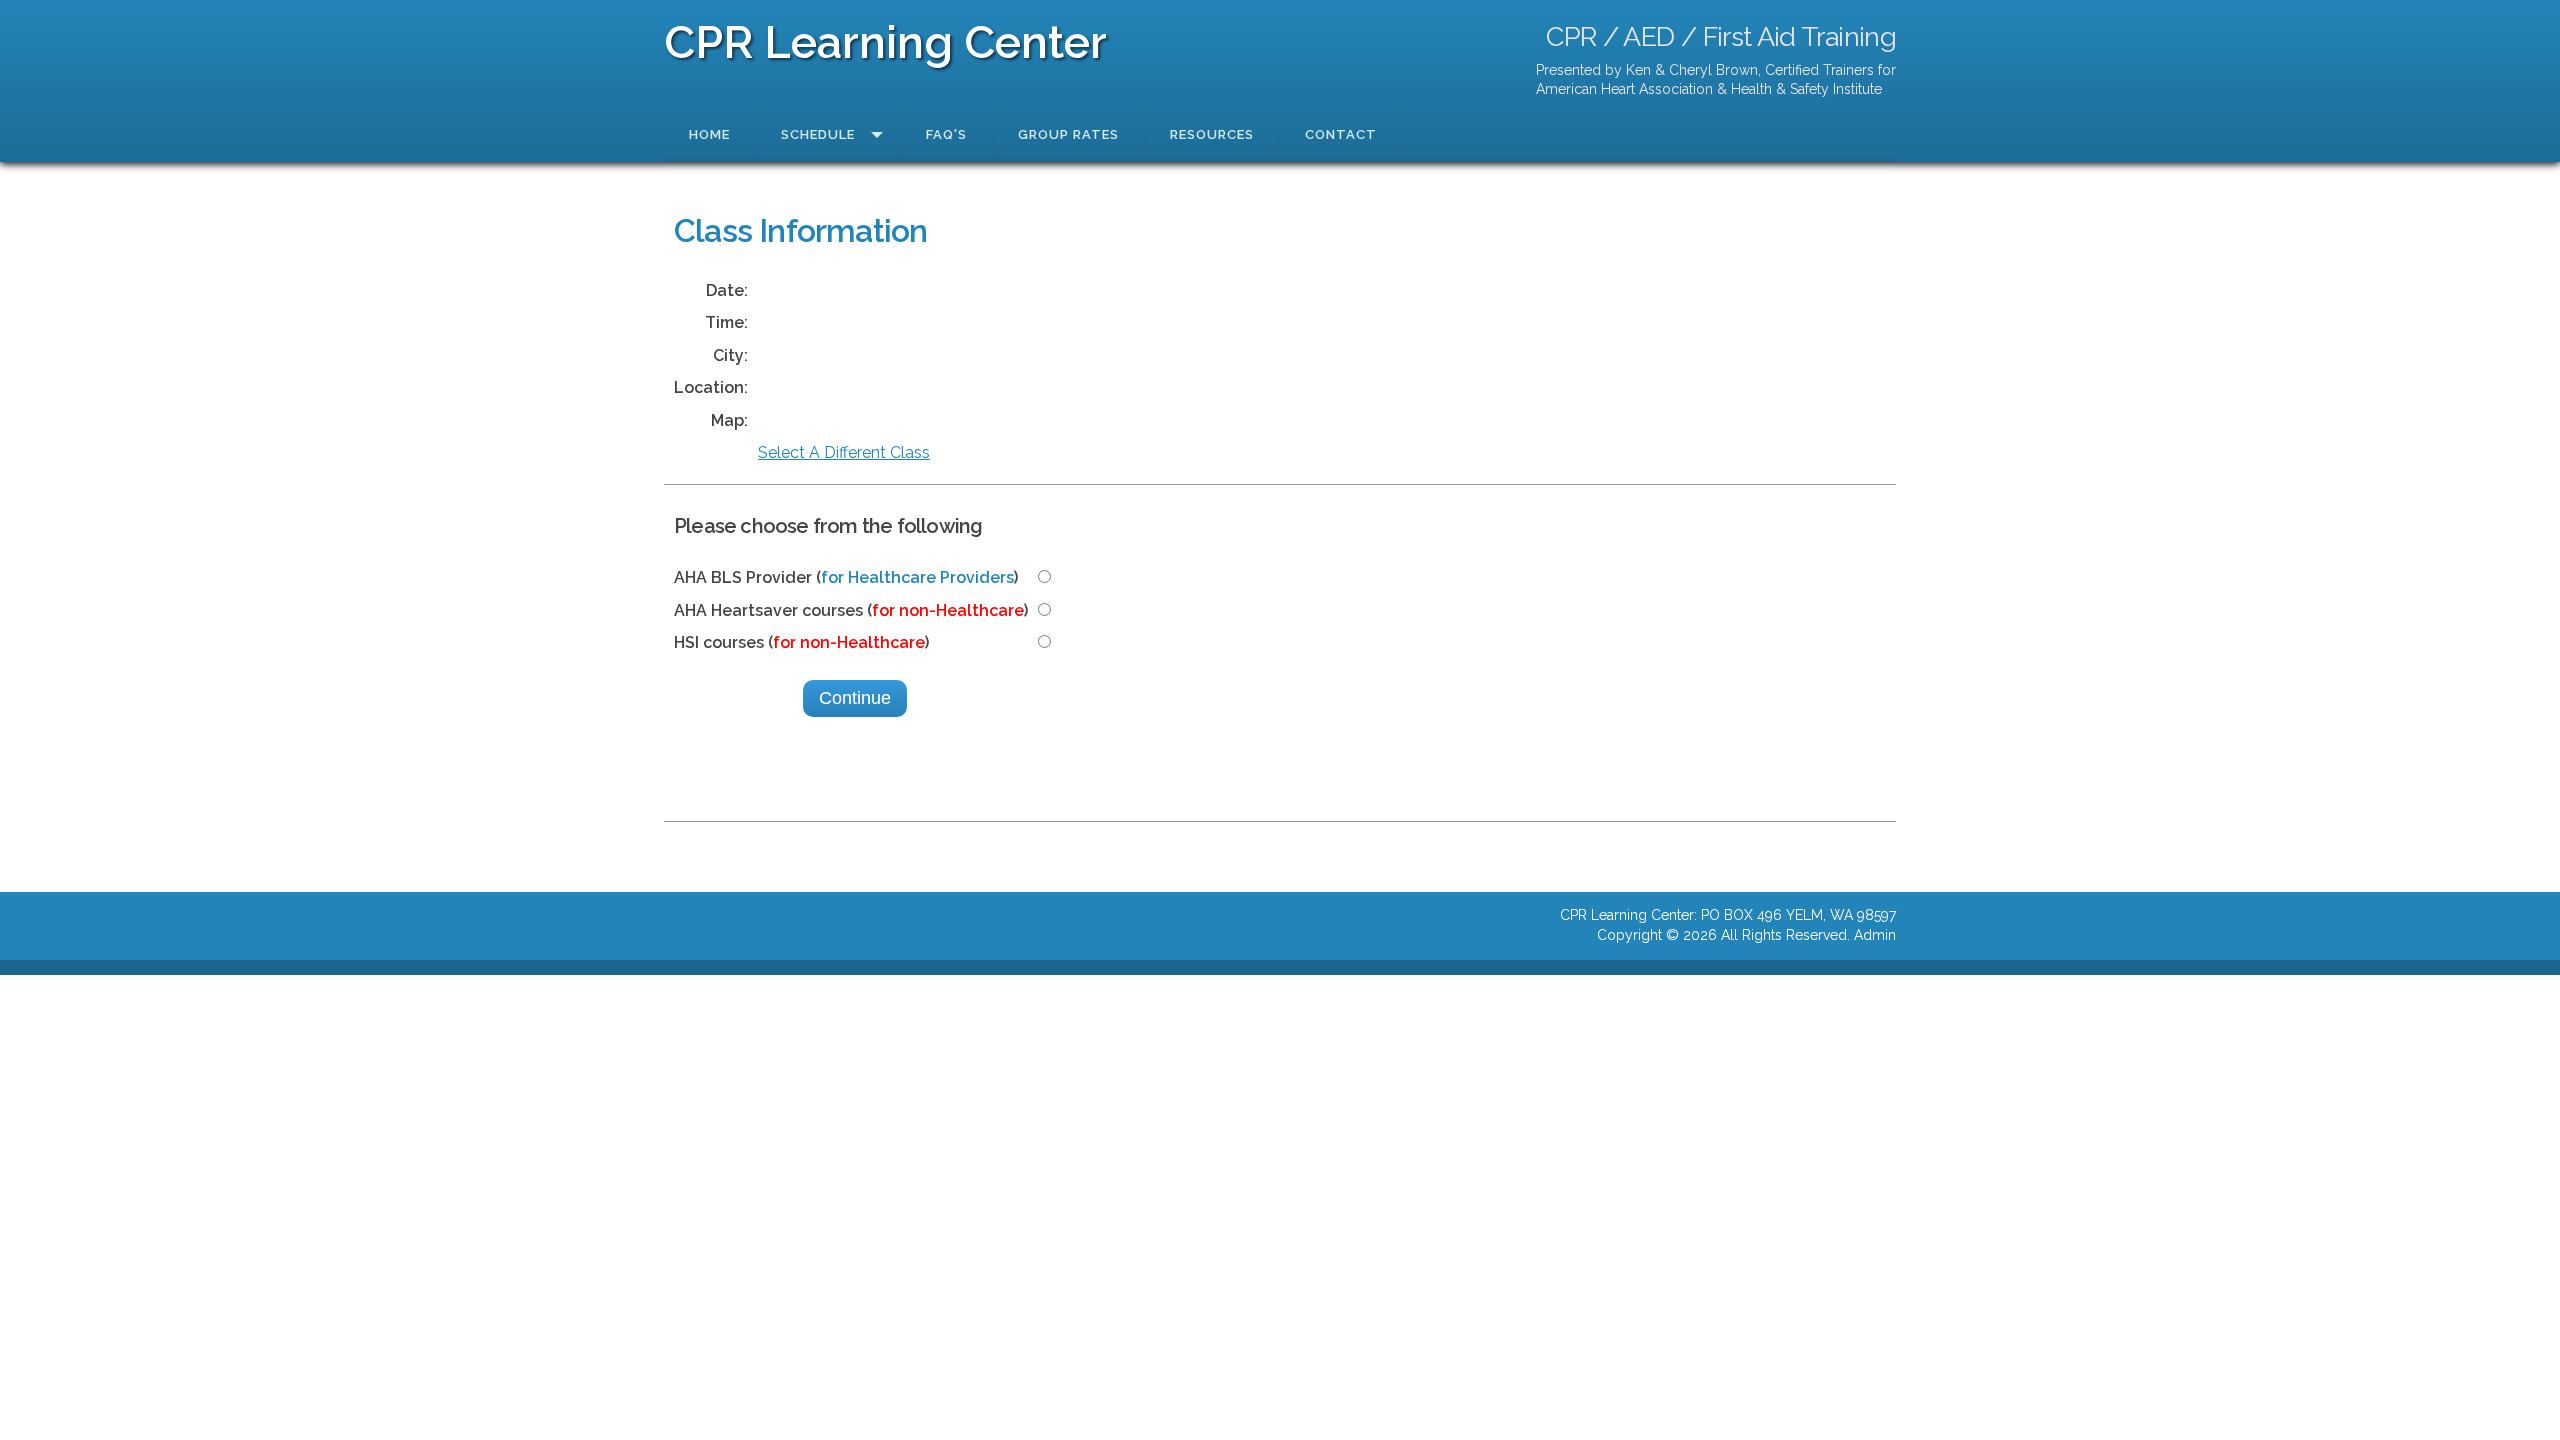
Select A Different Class (844, 452)
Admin (1875, 935)
